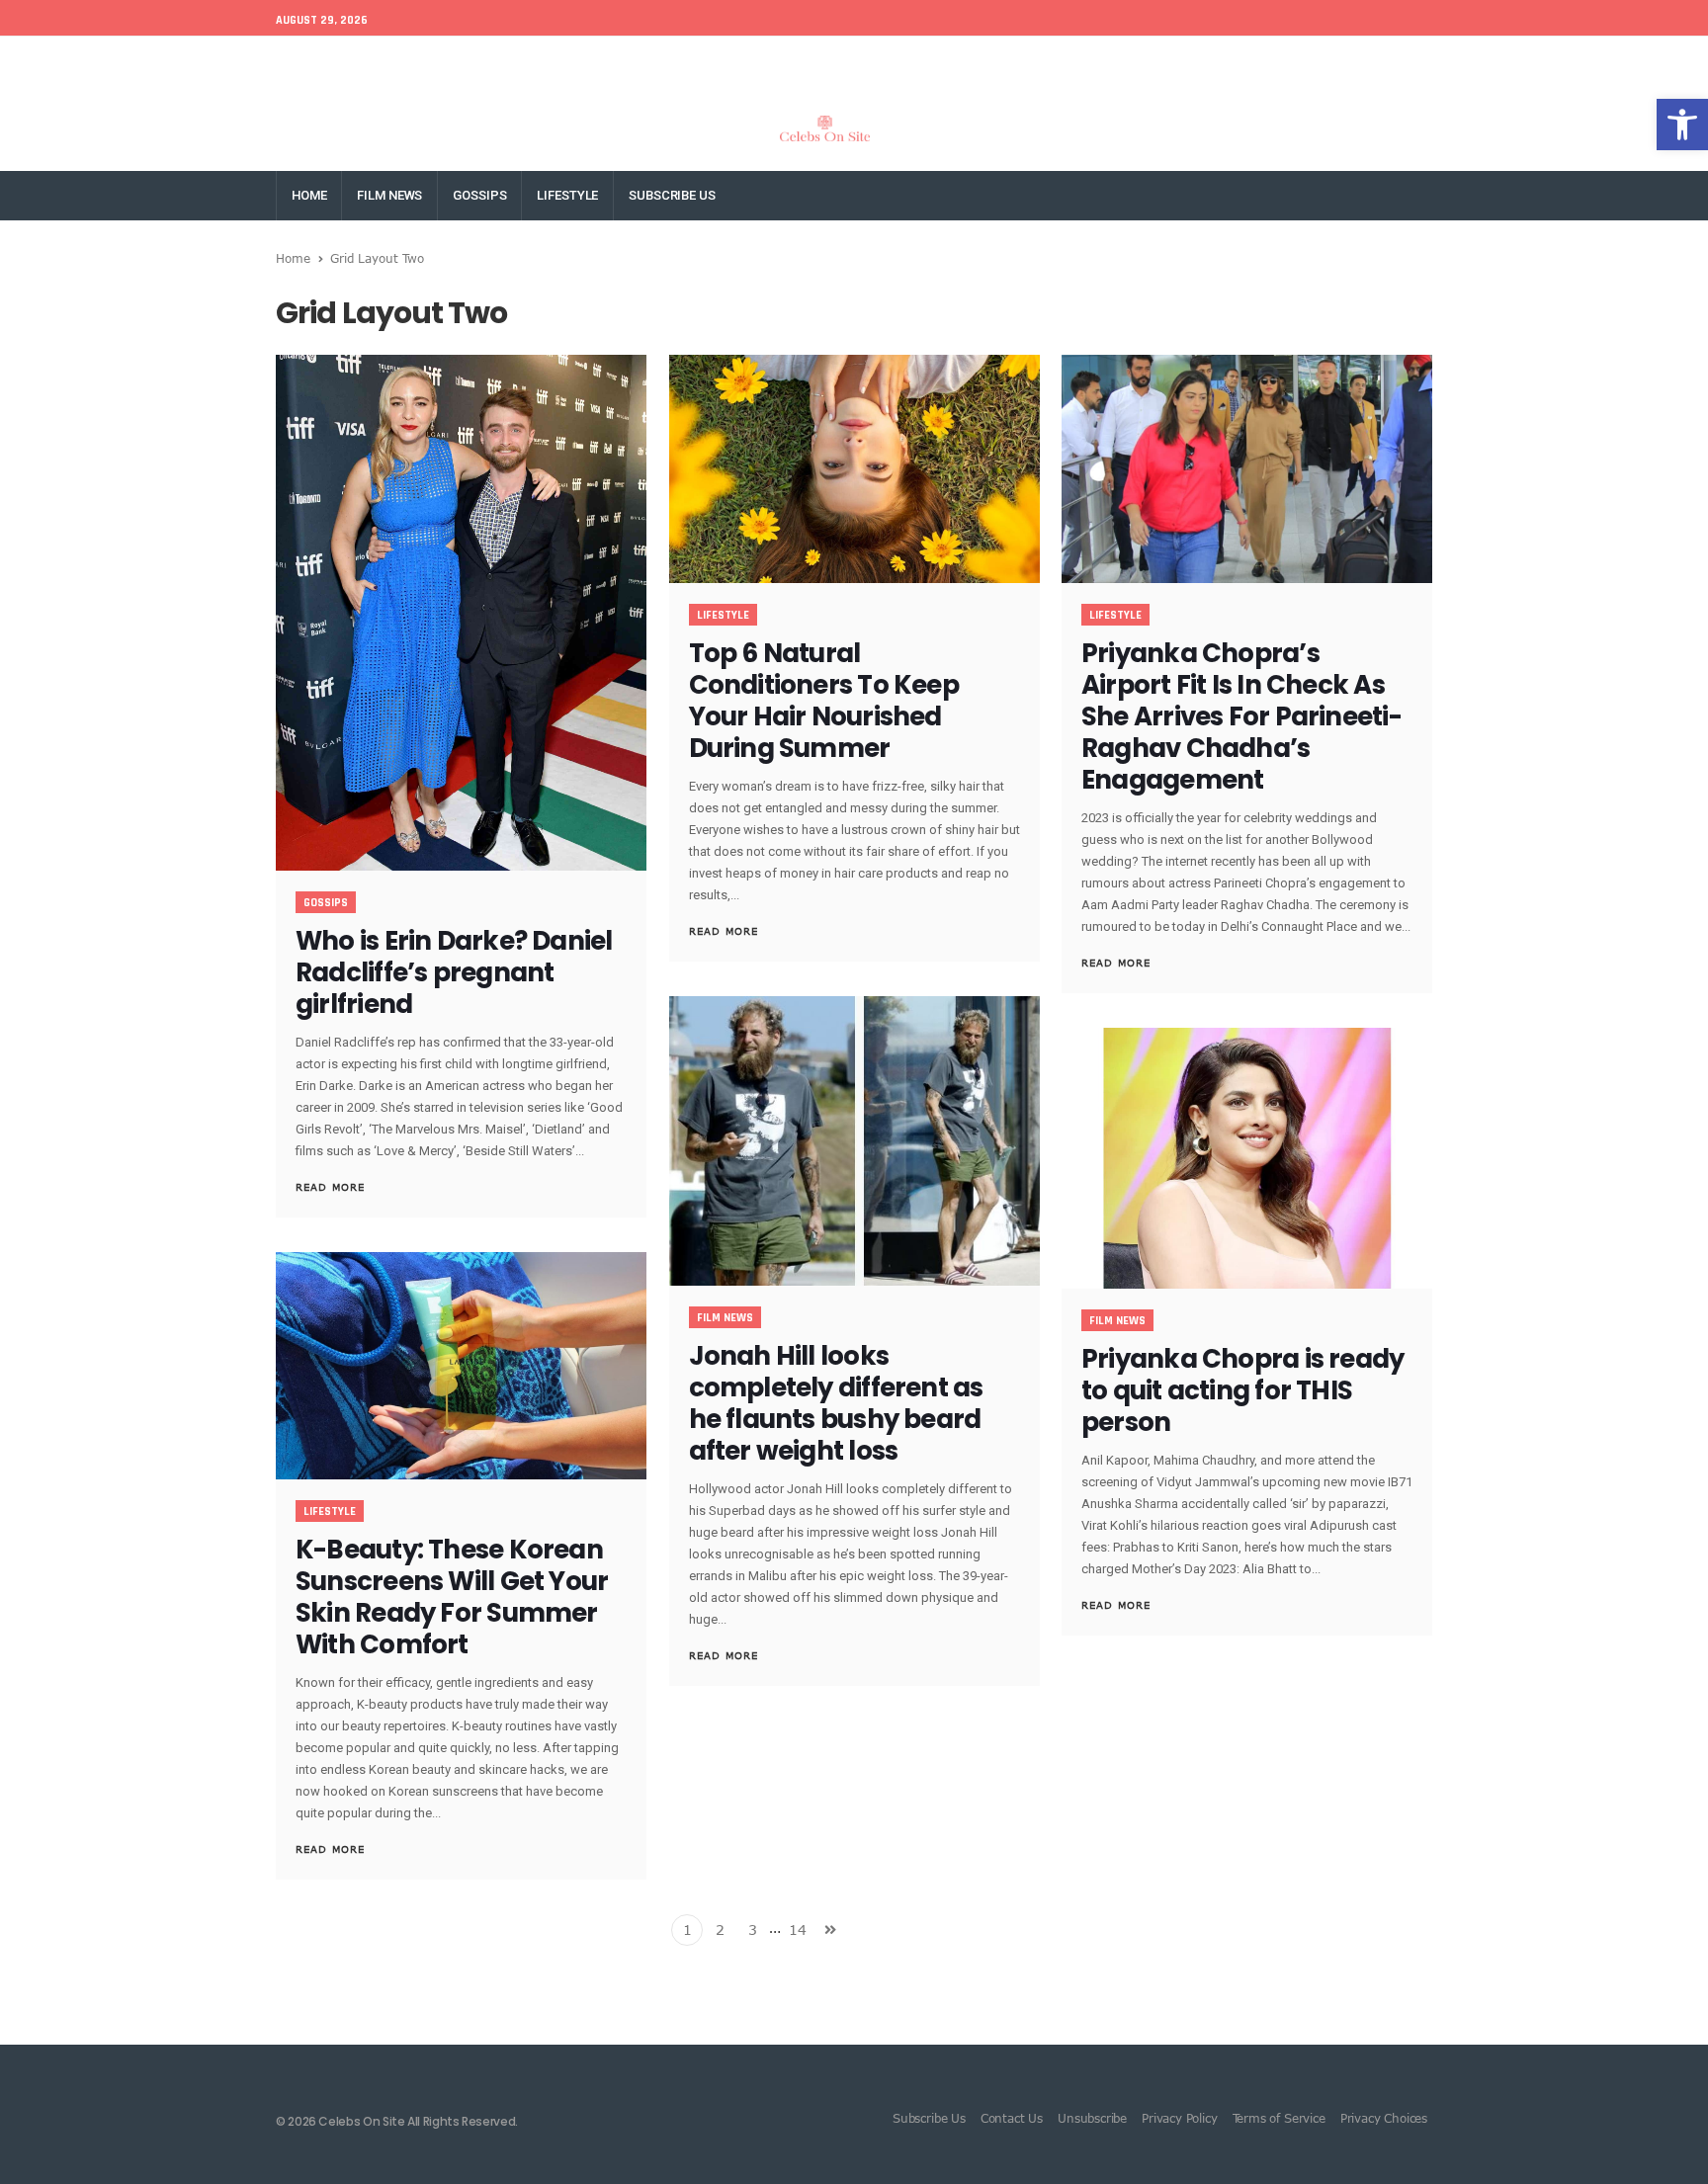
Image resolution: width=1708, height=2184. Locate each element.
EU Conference (322, 61)
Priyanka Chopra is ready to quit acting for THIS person (1242, 1390)
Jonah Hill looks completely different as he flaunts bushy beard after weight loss (836, 1403)
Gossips (479, 195)
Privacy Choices (1384, 2118)
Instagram (1334, 61)
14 (798, 1930)
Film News (389, 195)
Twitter (1190, 61)
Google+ (1257, 61)
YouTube (1411, 61)
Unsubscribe (1092, 2118)
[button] (1682, 125)
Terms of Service (1279, 2118)
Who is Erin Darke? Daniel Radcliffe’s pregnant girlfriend (454, 972)
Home (309, 195)
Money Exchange (530, 61)
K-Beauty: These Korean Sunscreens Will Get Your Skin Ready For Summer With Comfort (452, 1597)
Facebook (1117, 61)
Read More (330, 1187)
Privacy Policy (1179, 2118)
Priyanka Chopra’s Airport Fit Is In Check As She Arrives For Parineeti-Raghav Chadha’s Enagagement (1241, 716)
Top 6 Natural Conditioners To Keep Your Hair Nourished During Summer (824, 701)
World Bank (423, 61)
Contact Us (1012, 2118)
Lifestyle (567, 195)
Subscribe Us (672, 195)
